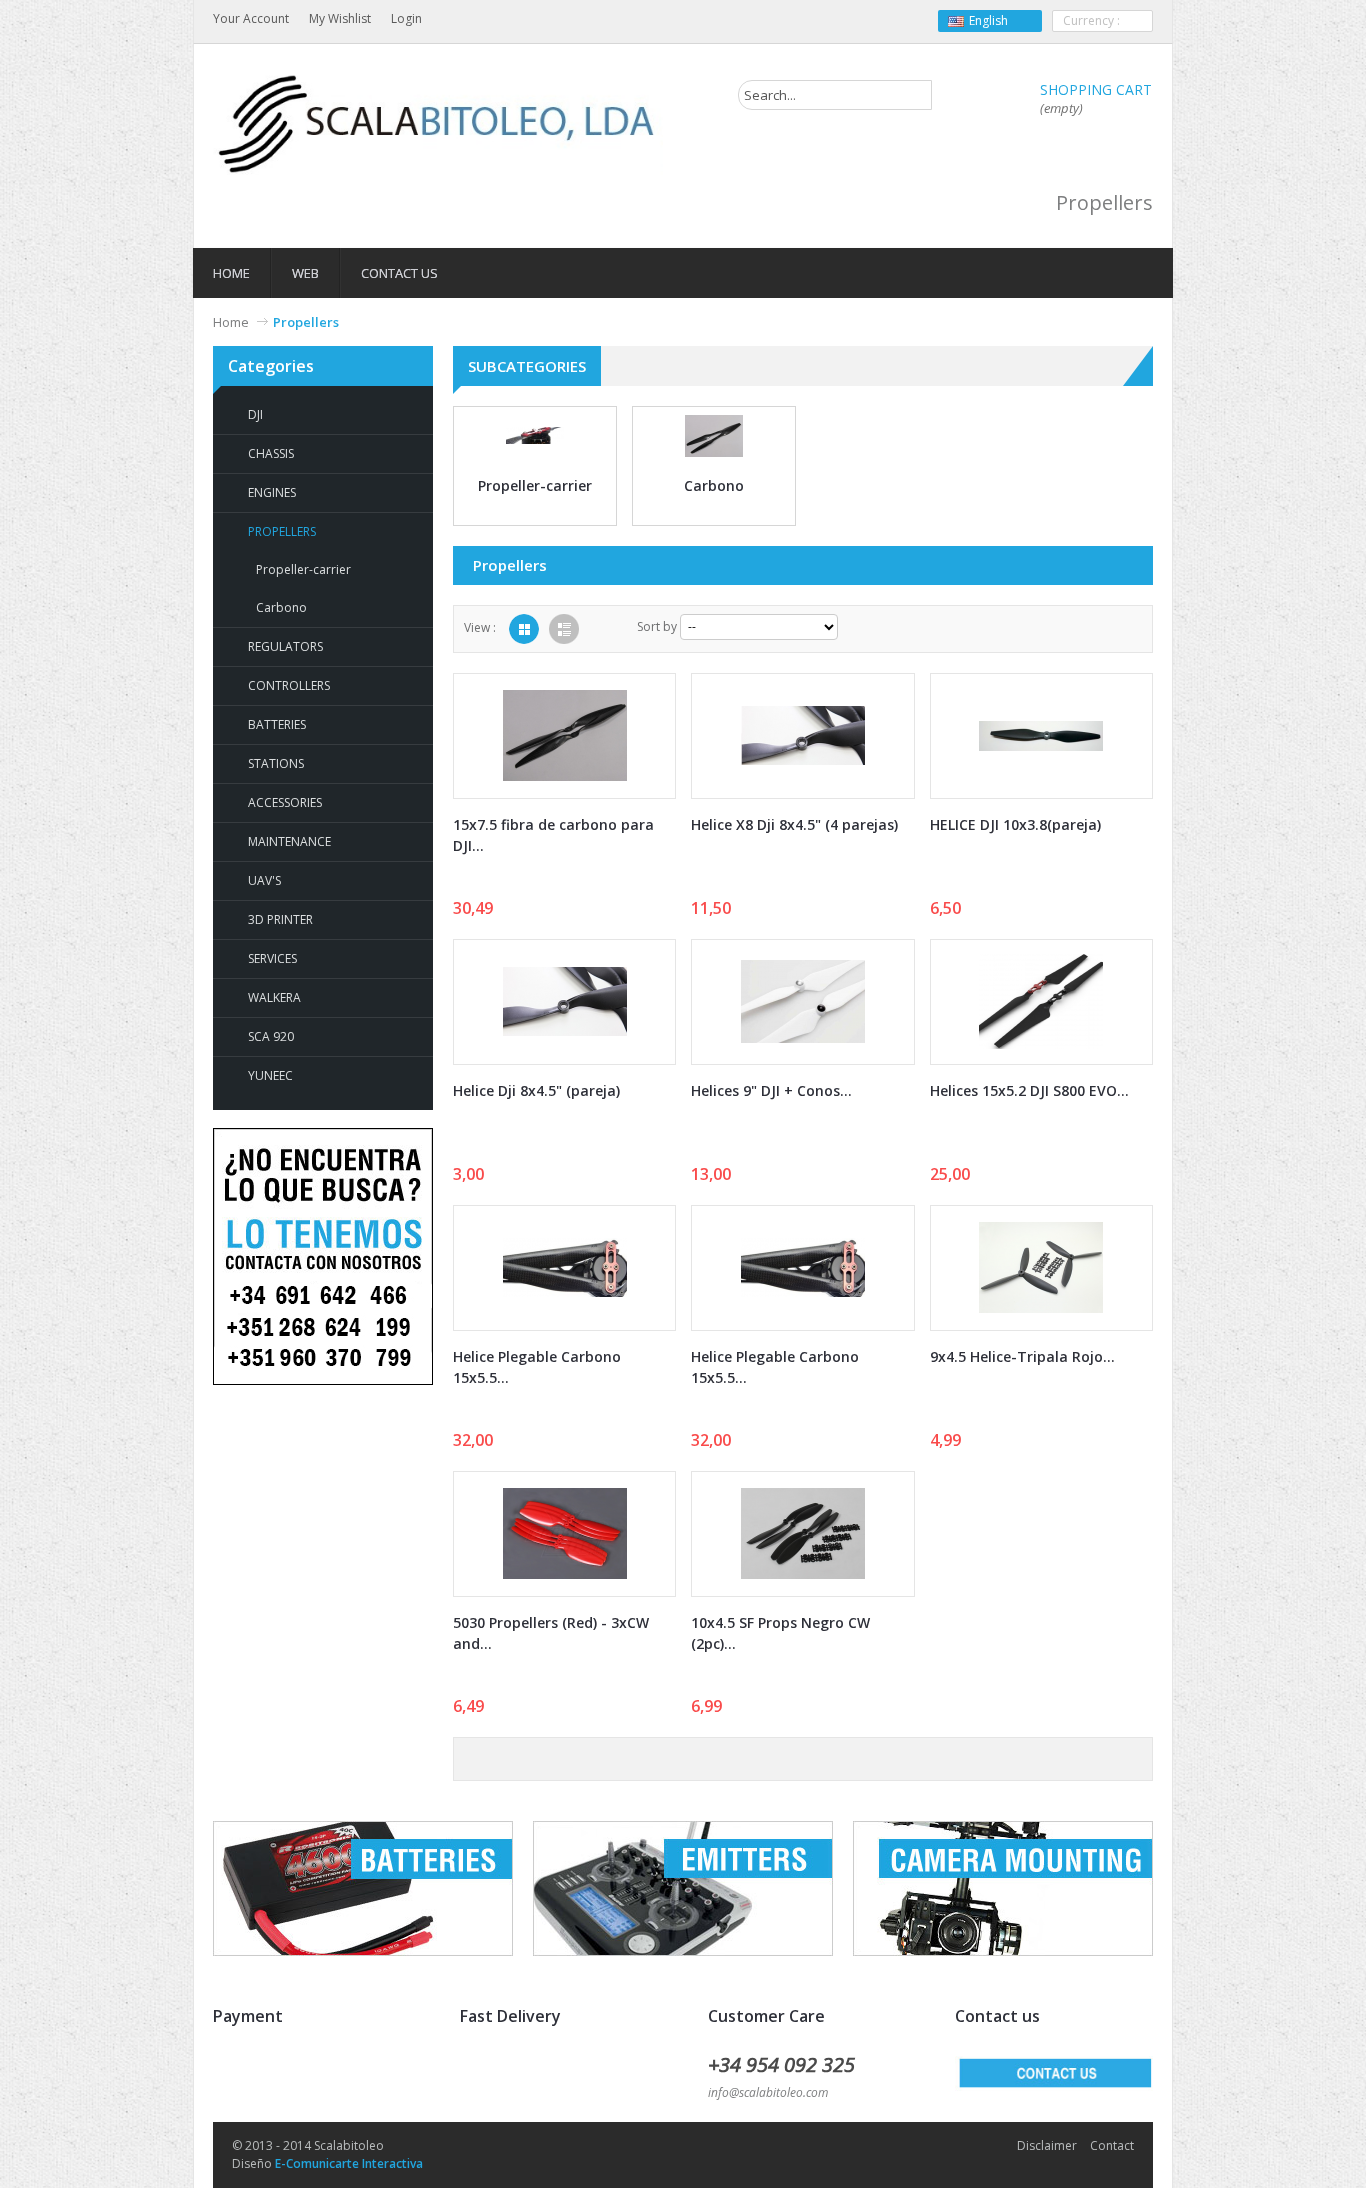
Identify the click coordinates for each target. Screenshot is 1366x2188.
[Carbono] (714, 434)
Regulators (285, 646)
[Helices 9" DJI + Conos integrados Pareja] (802, 1002)
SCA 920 (271, 1036)
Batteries (277, 724)
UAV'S (264, 880)
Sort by (657, 626)
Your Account (251, 18)
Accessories (285, 802)
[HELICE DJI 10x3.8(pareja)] (1041, 736)
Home (231, 322)
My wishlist (340, 18)
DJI (255, 414)
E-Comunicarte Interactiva (349, 2163)
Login (406, 18)
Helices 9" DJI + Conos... (771, 1090)
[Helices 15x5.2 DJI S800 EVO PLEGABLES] (1041, 1002)
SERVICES (272, 958)
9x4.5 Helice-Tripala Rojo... (1022, 1356)
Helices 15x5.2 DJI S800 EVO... (1029, 1090)
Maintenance (289, 841)
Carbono (281, 607)
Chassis (271, 453)
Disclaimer (1047, 2145)
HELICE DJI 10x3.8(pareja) (1015, 824)
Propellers (282, 531)
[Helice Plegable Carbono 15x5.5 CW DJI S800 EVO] (564, 1268)
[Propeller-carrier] (535, 434)
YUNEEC (270, 1075)
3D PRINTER (280, 919)
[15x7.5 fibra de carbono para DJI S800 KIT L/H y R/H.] (564, 736)
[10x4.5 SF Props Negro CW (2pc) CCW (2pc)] (802, 1534)
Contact (1112, 2145)
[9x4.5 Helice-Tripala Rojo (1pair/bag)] (1041, 1268)
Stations (276, 763)
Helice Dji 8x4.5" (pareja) (536, 1090)
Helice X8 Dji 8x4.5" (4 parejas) (794, 824)
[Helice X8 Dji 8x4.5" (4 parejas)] (802, 736)
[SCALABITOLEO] (438, 124)
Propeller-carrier (303, 569)
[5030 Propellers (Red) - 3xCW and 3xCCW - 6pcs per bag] (564, 1534)
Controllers (289, 685)
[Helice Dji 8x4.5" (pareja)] (564, 1002)
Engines (272, 492)
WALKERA (274, 997)
